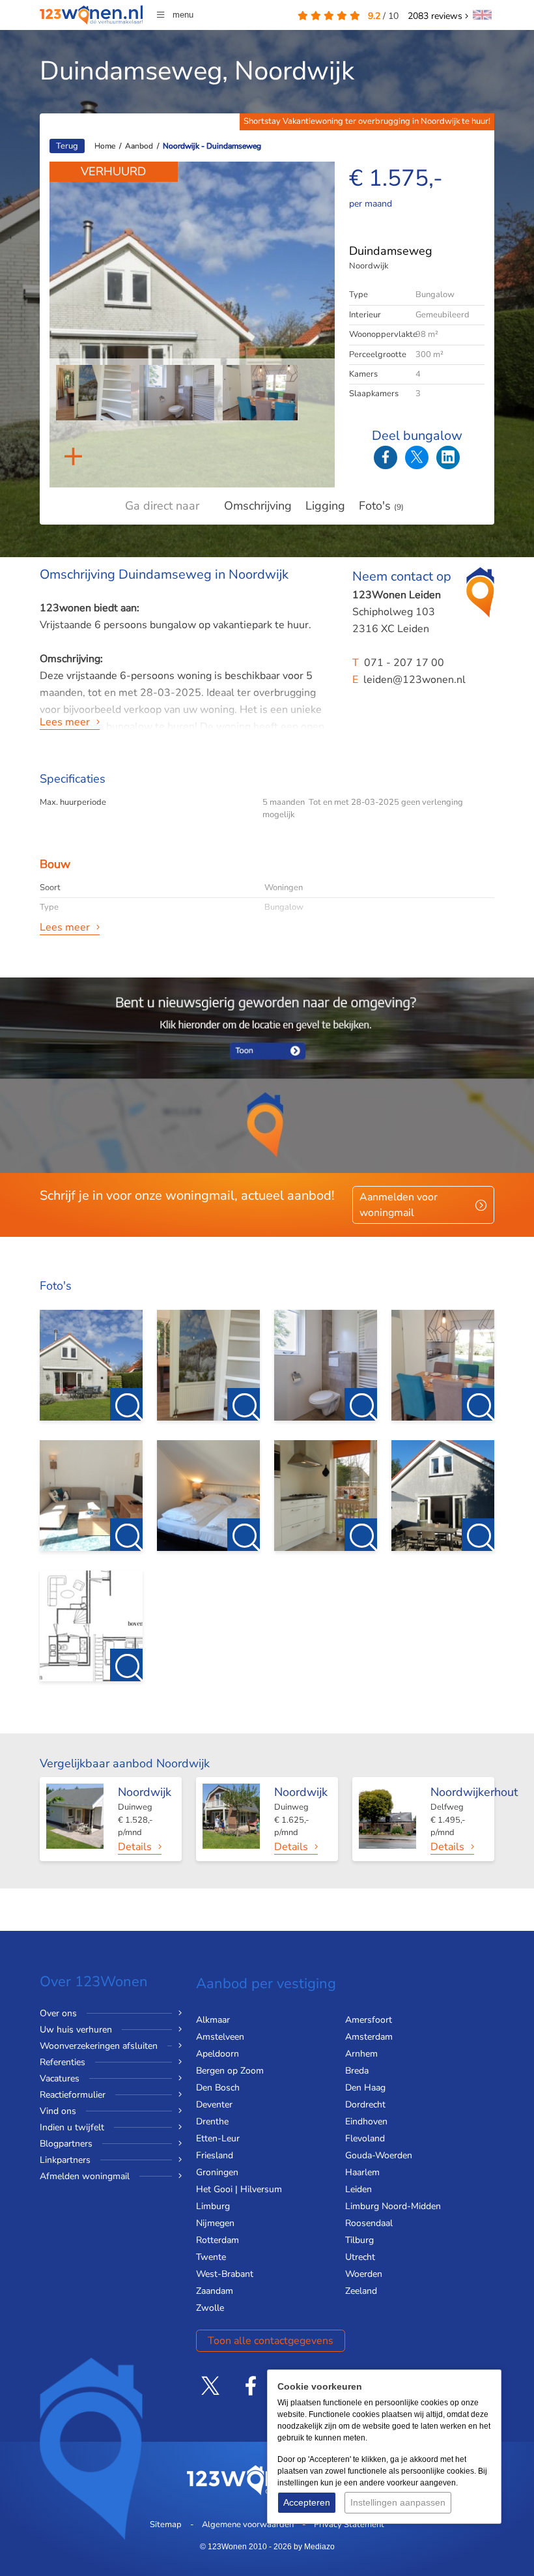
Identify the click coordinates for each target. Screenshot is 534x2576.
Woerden (364, 2274)
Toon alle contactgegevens (271, 2341)
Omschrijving (258, 506)
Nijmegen (215, 2223)
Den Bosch (218, 2088)
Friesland (215, 2155)
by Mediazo (314, 2547)
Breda (357, 2071)
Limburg (213, 2206)
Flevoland (365, 2138)
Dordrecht (365, 2105)
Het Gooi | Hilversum (239, 2189)
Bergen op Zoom (230, 2071)
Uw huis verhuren (76, 2030)
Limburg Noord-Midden (393, 2206)
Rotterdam (218, 2240)
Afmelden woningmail (85, 2176)
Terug (67, 146)
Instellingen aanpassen (398, 2502)
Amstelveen (220, 2037)
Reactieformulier (73, 2095)
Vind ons (58, 2111)
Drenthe (212, 2121)
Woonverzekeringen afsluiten (99, 2046)
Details (135, 1847)
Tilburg (359, 2240)
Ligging (325, 506)
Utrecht (360, 2257)
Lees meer (65, 722)
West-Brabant (225, 2274)
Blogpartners (66, 2144)
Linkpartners (65, 2160)
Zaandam (215, 2291)
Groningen (217, 2172)
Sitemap (166, 2525)
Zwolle (210, 2308)
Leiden (358, 2189)
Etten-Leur (218, 2138)
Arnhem (361, 2054)
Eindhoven (366, 2121)
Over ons (58, 2013)
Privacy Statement (349, 2525)
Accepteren (307, 2502)
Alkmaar (213, 2020)
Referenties (63, 2062)
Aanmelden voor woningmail (399, 1205)
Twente (211, 2257)
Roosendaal (369, 2223)
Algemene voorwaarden (248, 2525)
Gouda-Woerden (379, 2155)
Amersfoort (369, 2020)
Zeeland (361, 2291)
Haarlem (362, 2172)
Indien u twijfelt (72, 2127)
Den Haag (365, 2088)
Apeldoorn (218, 2054)
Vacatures (60, 2078)
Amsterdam (369, 2037)
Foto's (381, 506)
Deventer (214, 2105)
